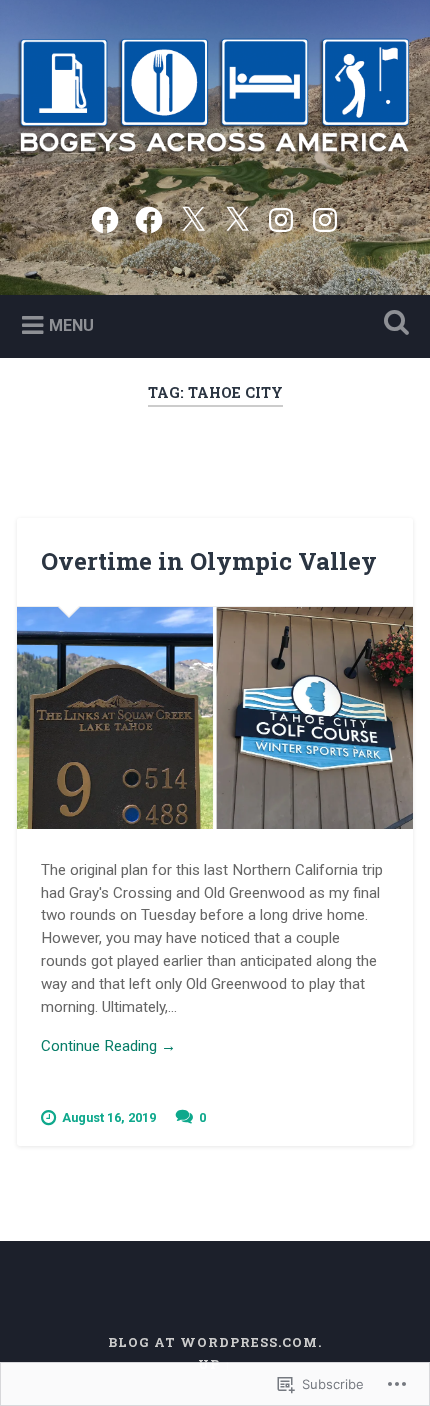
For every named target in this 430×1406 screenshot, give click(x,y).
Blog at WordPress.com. (215, 1342)
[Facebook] (105, 218)
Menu (71, 325)
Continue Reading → (108, 1046)
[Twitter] (193, 218)
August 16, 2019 (109, 1117)
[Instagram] (281, 218)
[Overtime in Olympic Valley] (215, 718)
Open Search (393, 324)
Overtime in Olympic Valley (209, 561)
